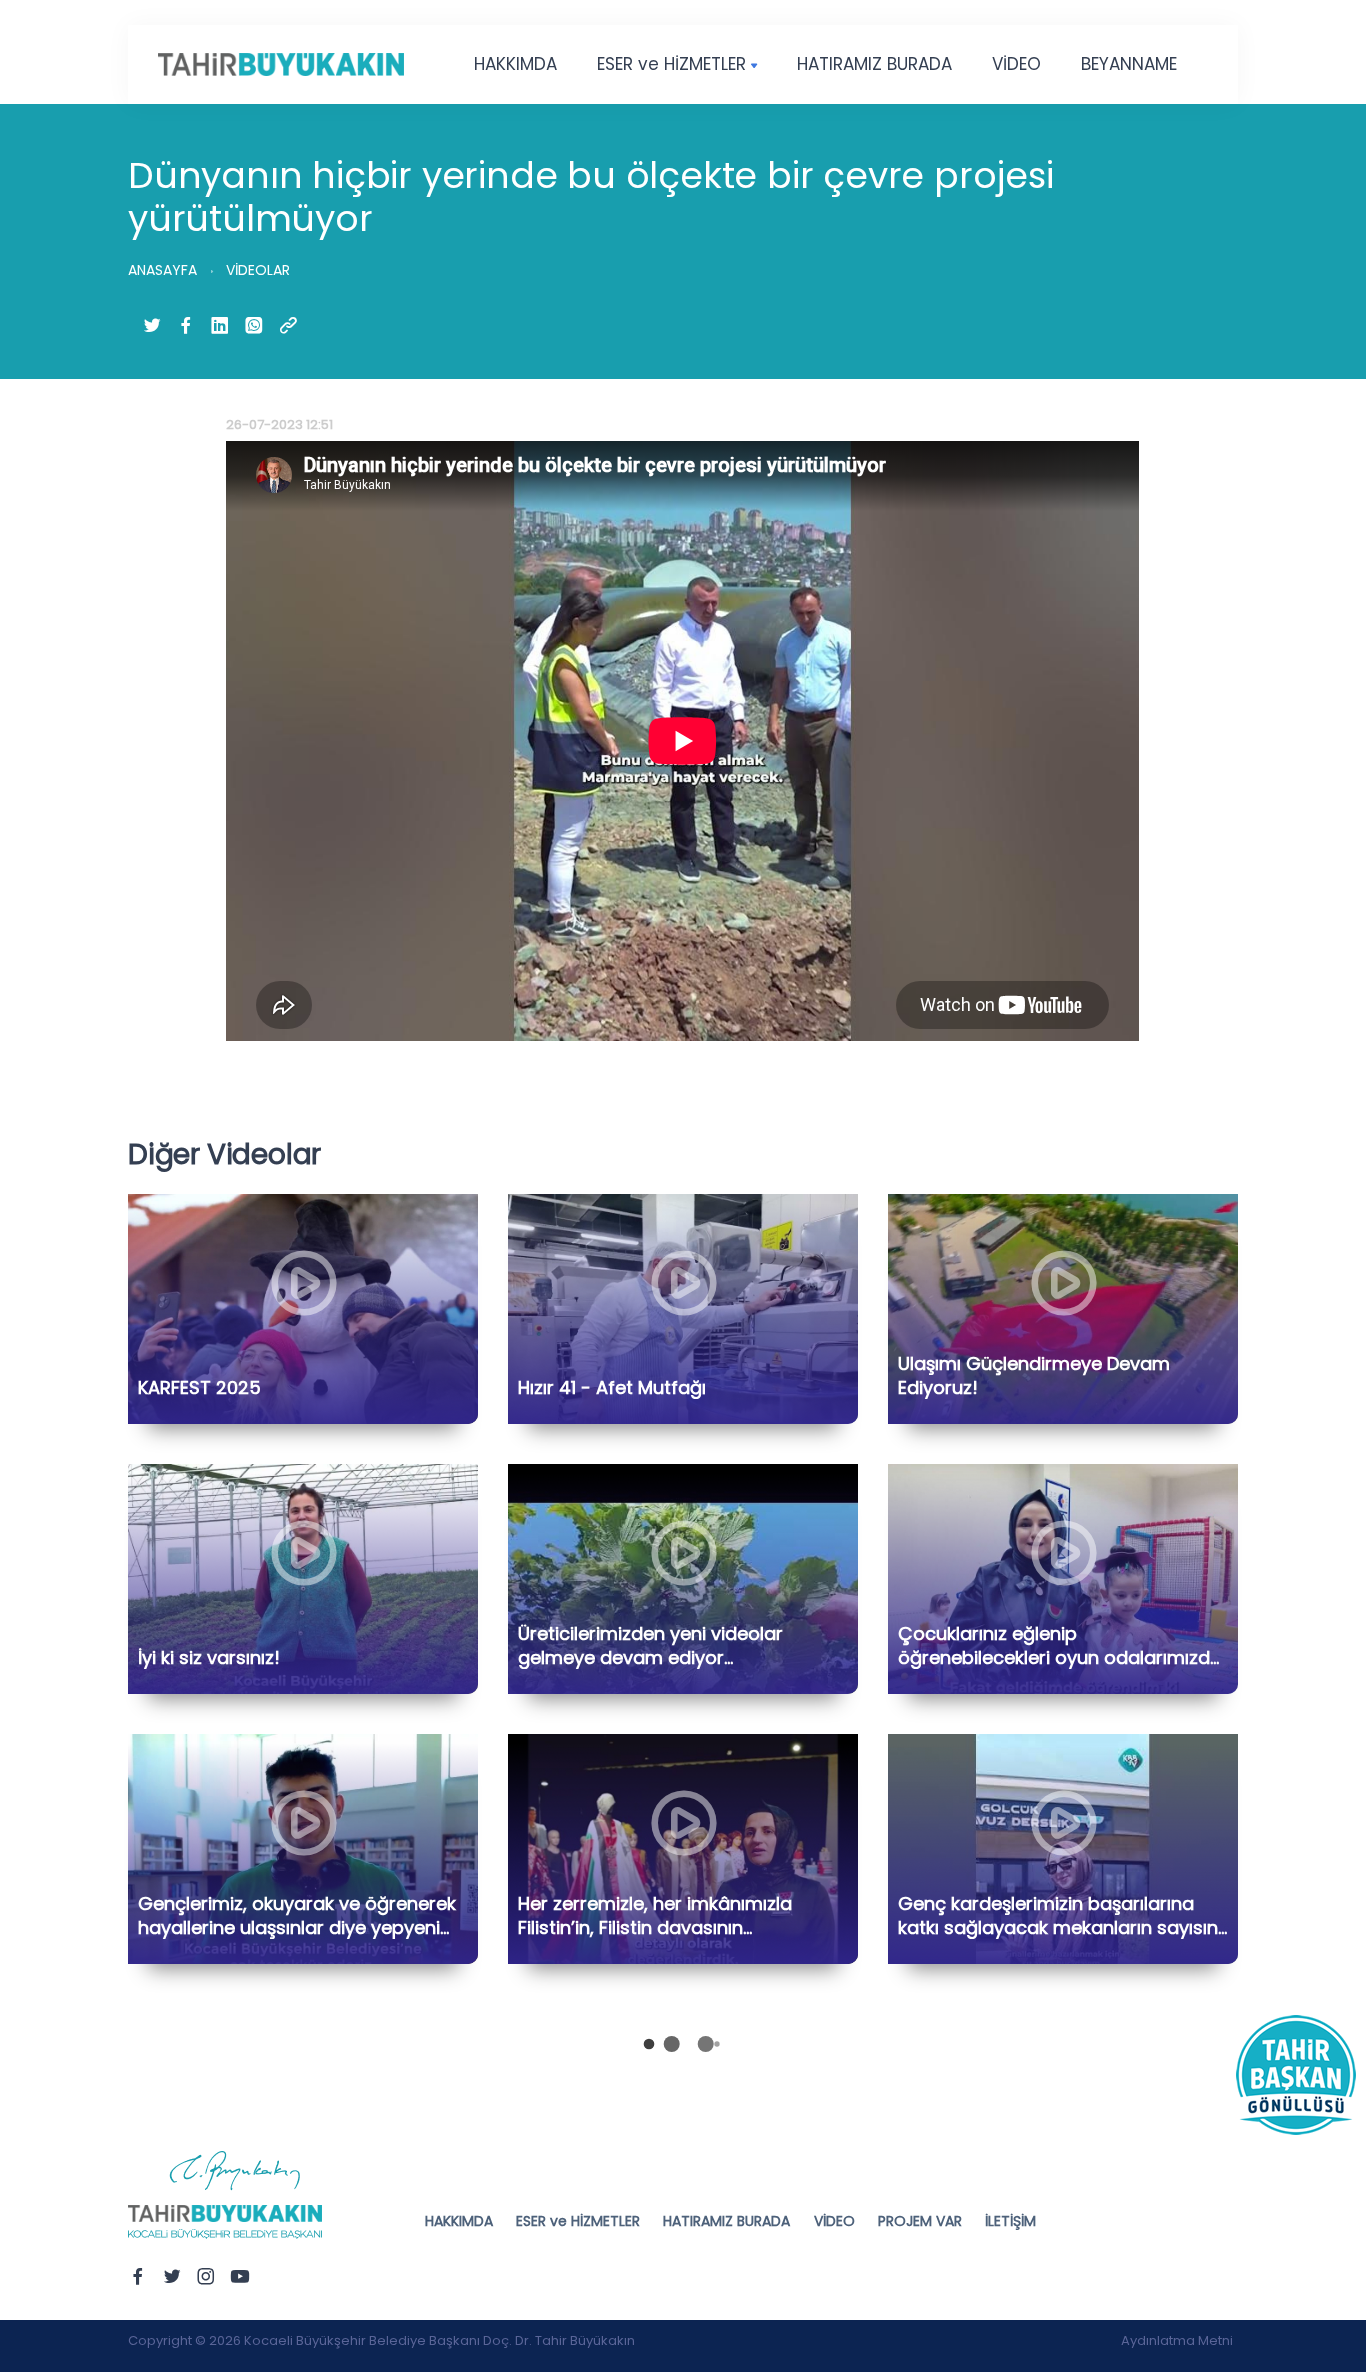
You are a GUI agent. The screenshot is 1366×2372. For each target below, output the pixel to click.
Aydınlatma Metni (1177, 2340)
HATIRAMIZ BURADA (874, 64)
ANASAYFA (162, 270)
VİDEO (1016, 64)
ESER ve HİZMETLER (671, 64)
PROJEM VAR (920, 2221)
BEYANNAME (1129, 64)
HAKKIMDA (515, 64)
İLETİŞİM (1010, 2221)
